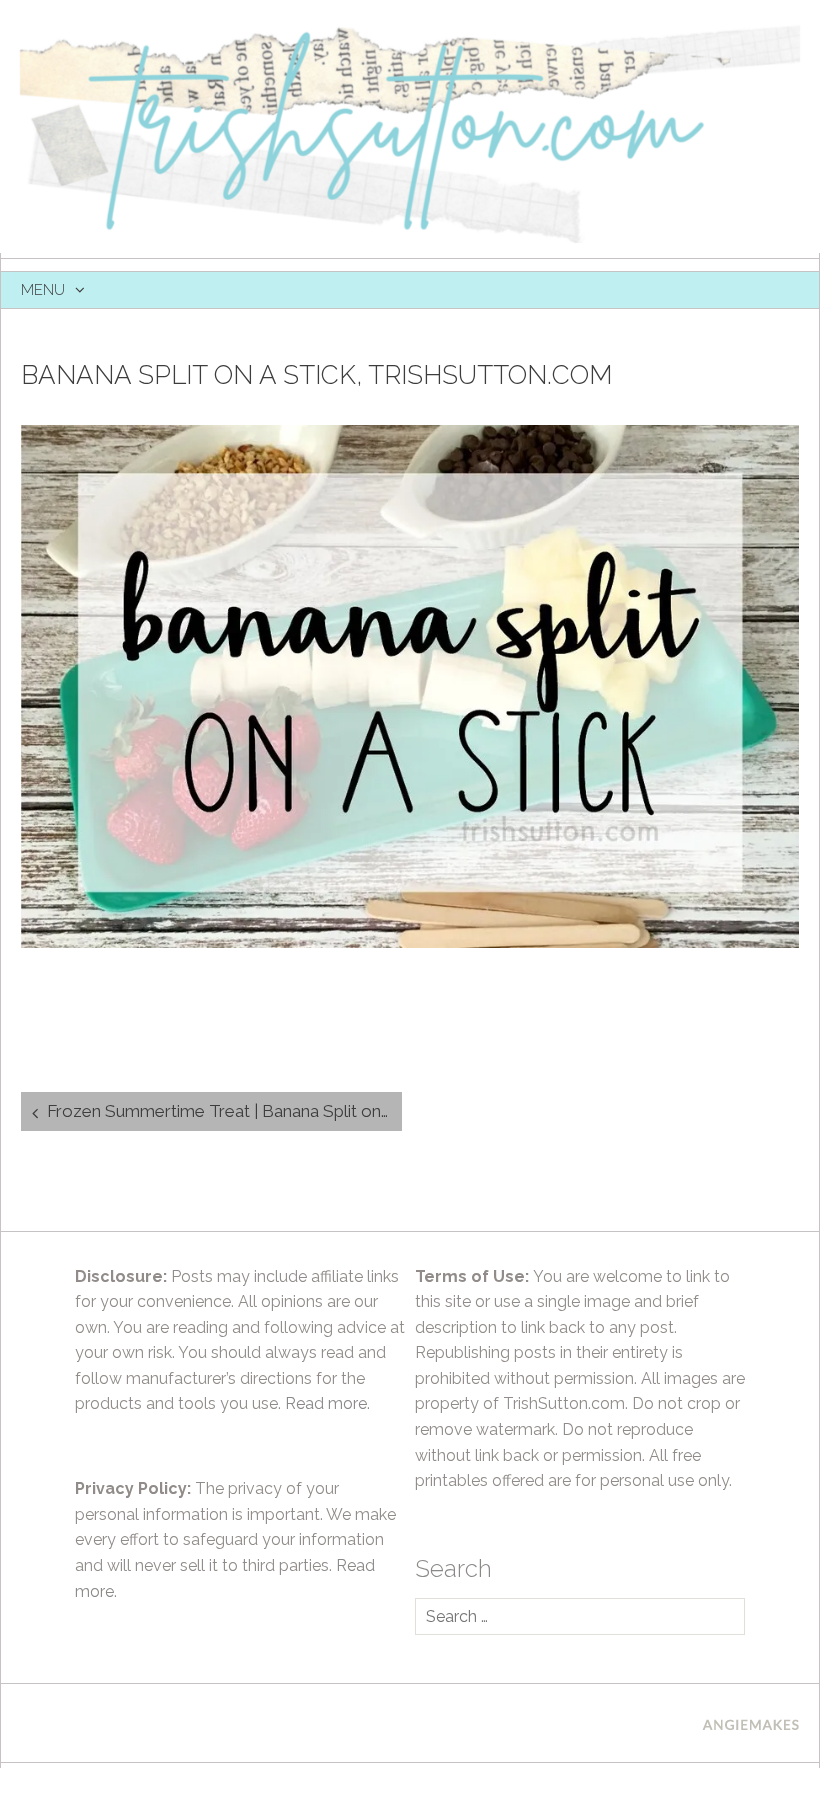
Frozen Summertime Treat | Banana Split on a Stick (224, 1111)
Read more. (327, 1403)
